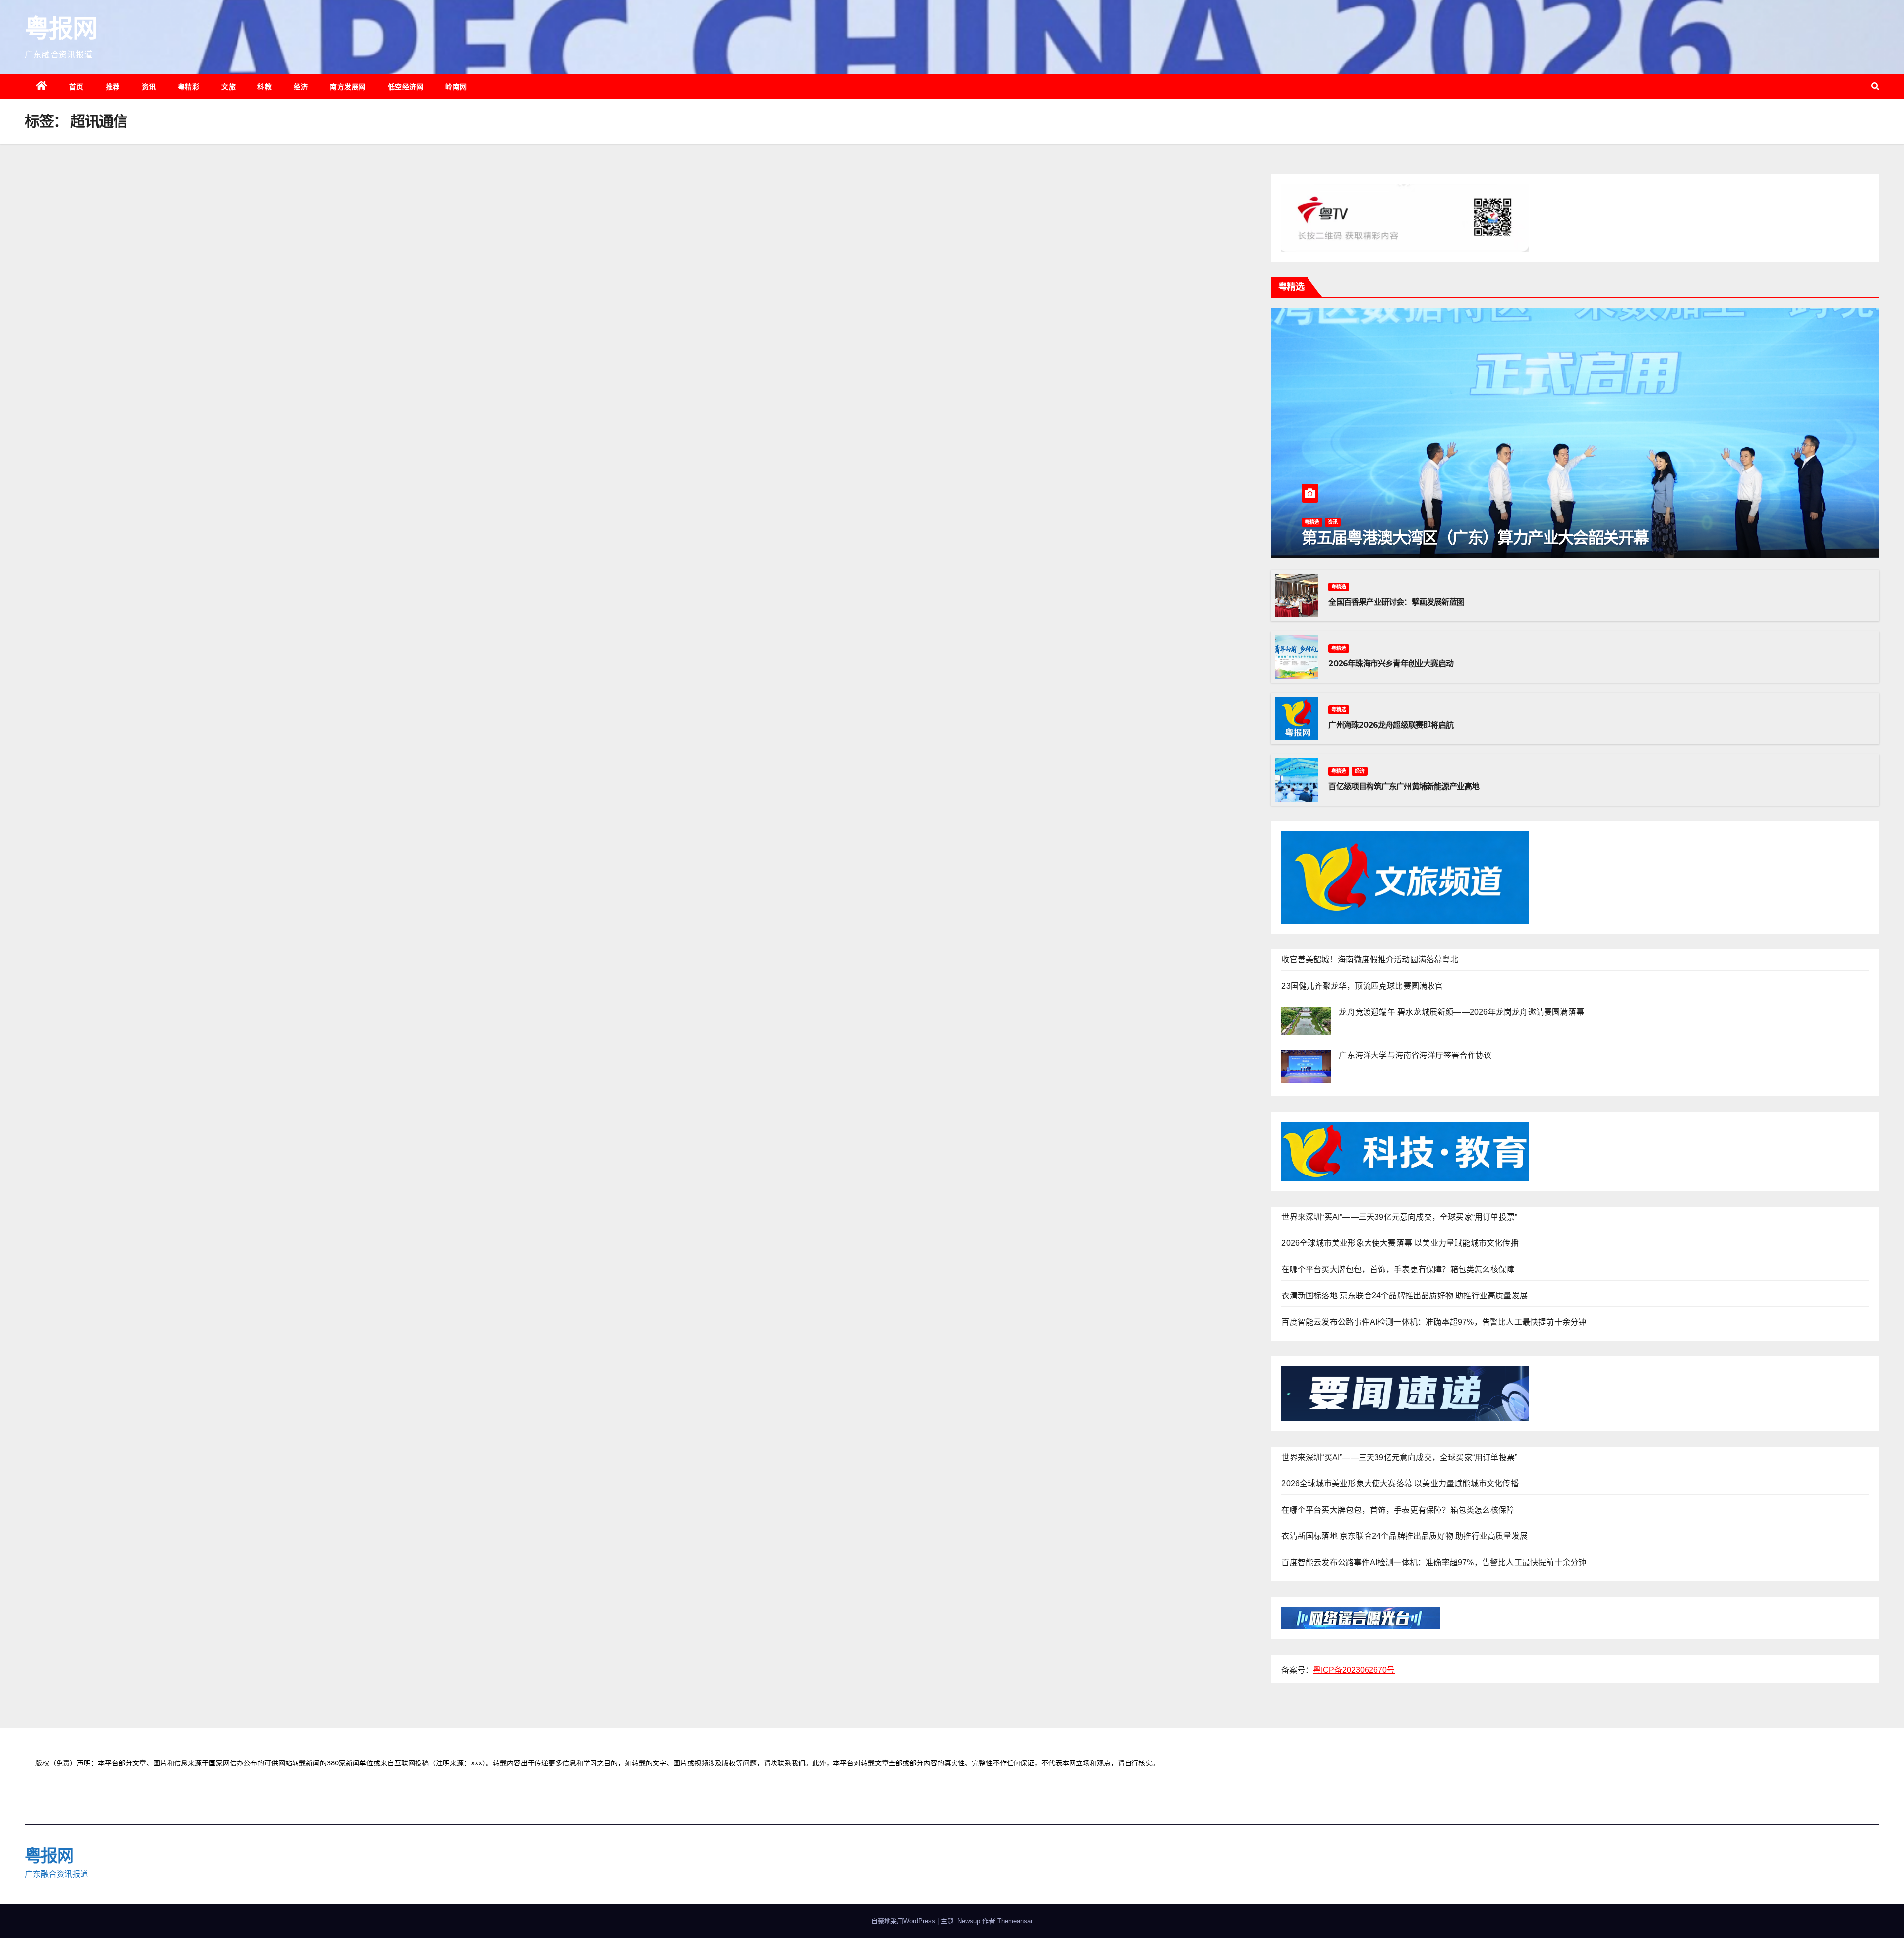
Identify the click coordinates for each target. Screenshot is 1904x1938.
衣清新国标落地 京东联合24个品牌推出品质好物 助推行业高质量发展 (1404, 1296)
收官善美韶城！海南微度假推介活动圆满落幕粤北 (1369, 960)
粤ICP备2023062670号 (1354, 1670)
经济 (301, 87)
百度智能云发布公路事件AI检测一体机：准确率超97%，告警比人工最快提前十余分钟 (1434, 1322)
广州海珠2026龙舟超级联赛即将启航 (1391, 725)
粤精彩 (189, 87)
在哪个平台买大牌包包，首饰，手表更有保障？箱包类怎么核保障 (1398, 1269)
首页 (77, 87)
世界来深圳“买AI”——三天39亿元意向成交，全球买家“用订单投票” (1399, 1217)
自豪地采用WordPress (904, 1921)
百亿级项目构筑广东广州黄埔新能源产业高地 (1404, 787)
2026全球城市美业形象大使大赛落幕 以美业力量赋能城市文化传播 (1400, 1243)
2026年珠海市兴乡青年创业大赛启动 (1391, 664)
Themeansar (1015, 1921)
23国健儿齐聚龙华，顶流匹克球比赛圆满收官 (1362, 986)
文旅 (228, 87)
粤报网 (61, 29)
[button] (1875, 87)
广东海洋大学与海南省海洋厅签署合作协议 (1415, 1055)
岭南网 (456, 87)
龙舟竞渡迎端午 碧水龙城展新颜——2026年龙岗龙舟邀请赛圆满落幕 (1461, 1012)
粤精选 (1312, 522)
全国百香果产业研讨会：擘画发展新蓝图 (1396, 602)
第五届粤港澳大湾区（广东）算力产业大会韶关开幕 (1475, 538)
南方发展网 (348, 87)
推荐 (113, 87)
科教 (265, 87)
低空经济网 (406, 87)
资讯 (149, 87)
